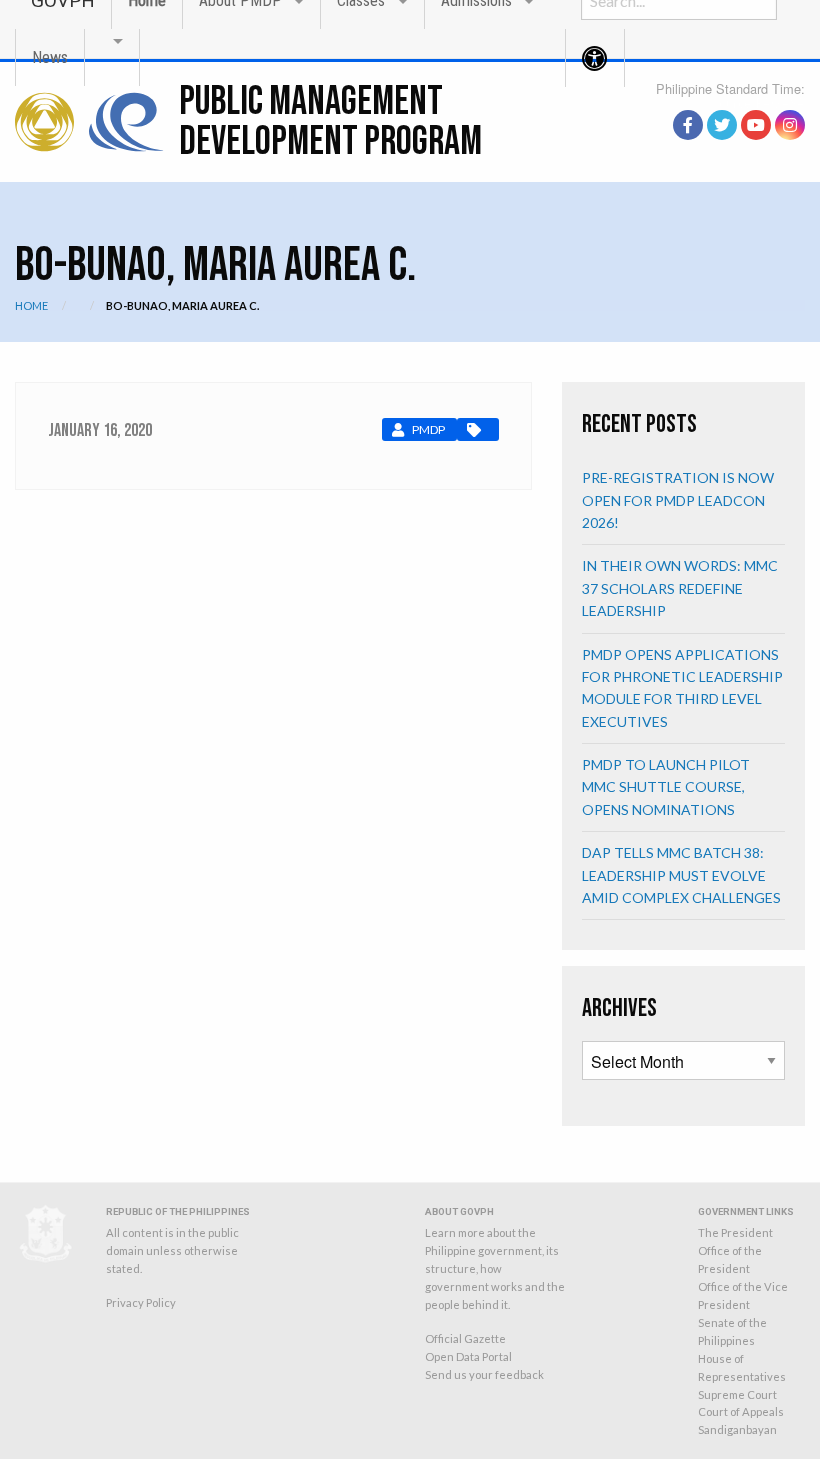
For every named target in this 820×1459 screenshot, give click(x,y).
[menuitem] (49, 57)
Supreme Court (737, 1394)
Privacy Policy (141, 1302)
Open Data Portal (468, 1356)
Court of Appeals (741, 1411)
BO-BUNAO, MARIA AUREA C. (182, 305)
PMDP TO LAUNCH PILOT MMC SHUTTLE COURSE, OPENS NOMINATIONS (666, 787)
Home (31, 305)
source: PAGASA (759, 103)
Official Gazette (465, 1338)
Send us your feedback (484, 1374)
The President (735, 1232)
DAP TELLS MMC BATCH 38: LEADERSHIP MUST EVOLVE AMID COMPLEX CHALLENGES (681, 875)
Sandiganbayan (737, 1429)
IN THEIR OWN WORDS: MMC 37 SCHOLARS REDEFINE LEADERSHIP (680, 588)
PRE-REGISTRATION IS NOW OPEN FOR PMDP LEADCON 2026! (678, 500)
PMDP (428, 429)
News (50, 57)
